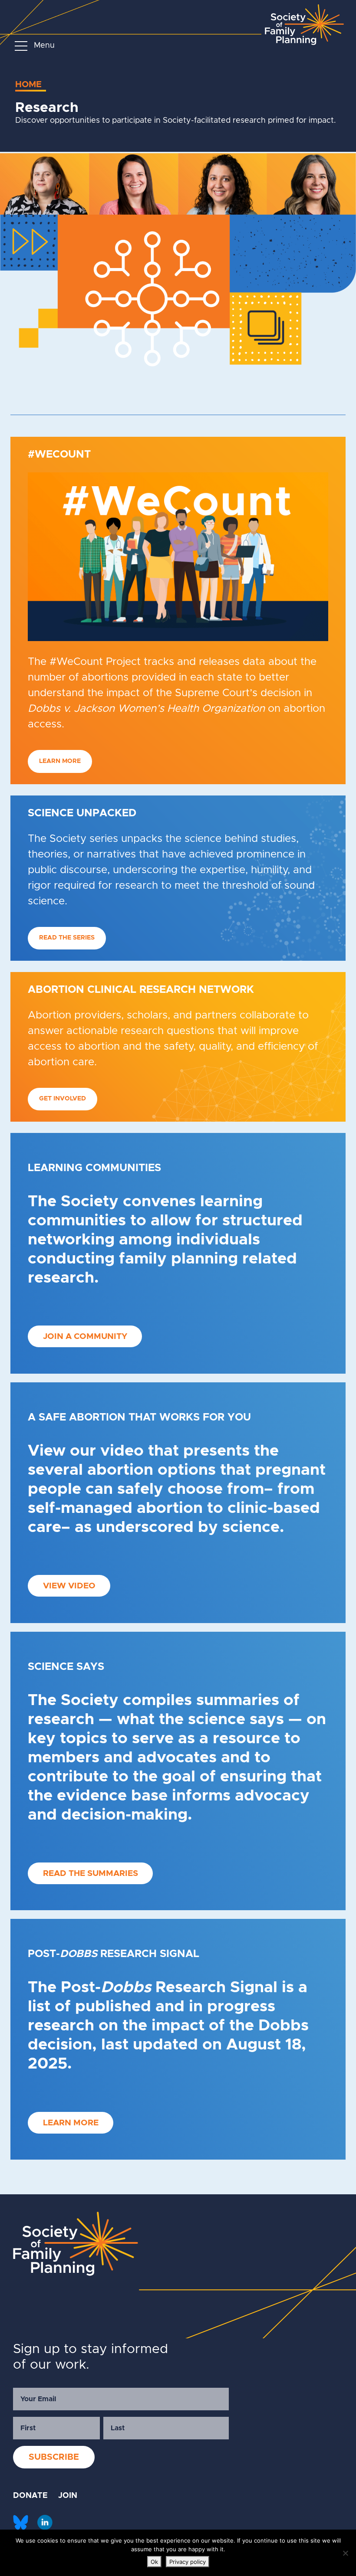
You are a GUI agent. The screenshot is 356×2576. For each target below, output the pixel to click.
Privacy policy (188, 2562)
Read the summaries (91, 1874)
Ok (154, 2562)
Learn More (60, 761)
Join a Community (85, 1337)
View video (69, 1586)
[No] (345, 2553)
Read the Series (67, 938)
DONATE (30, 2496)
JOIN (68, 2496)
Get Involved (63, 1099)
